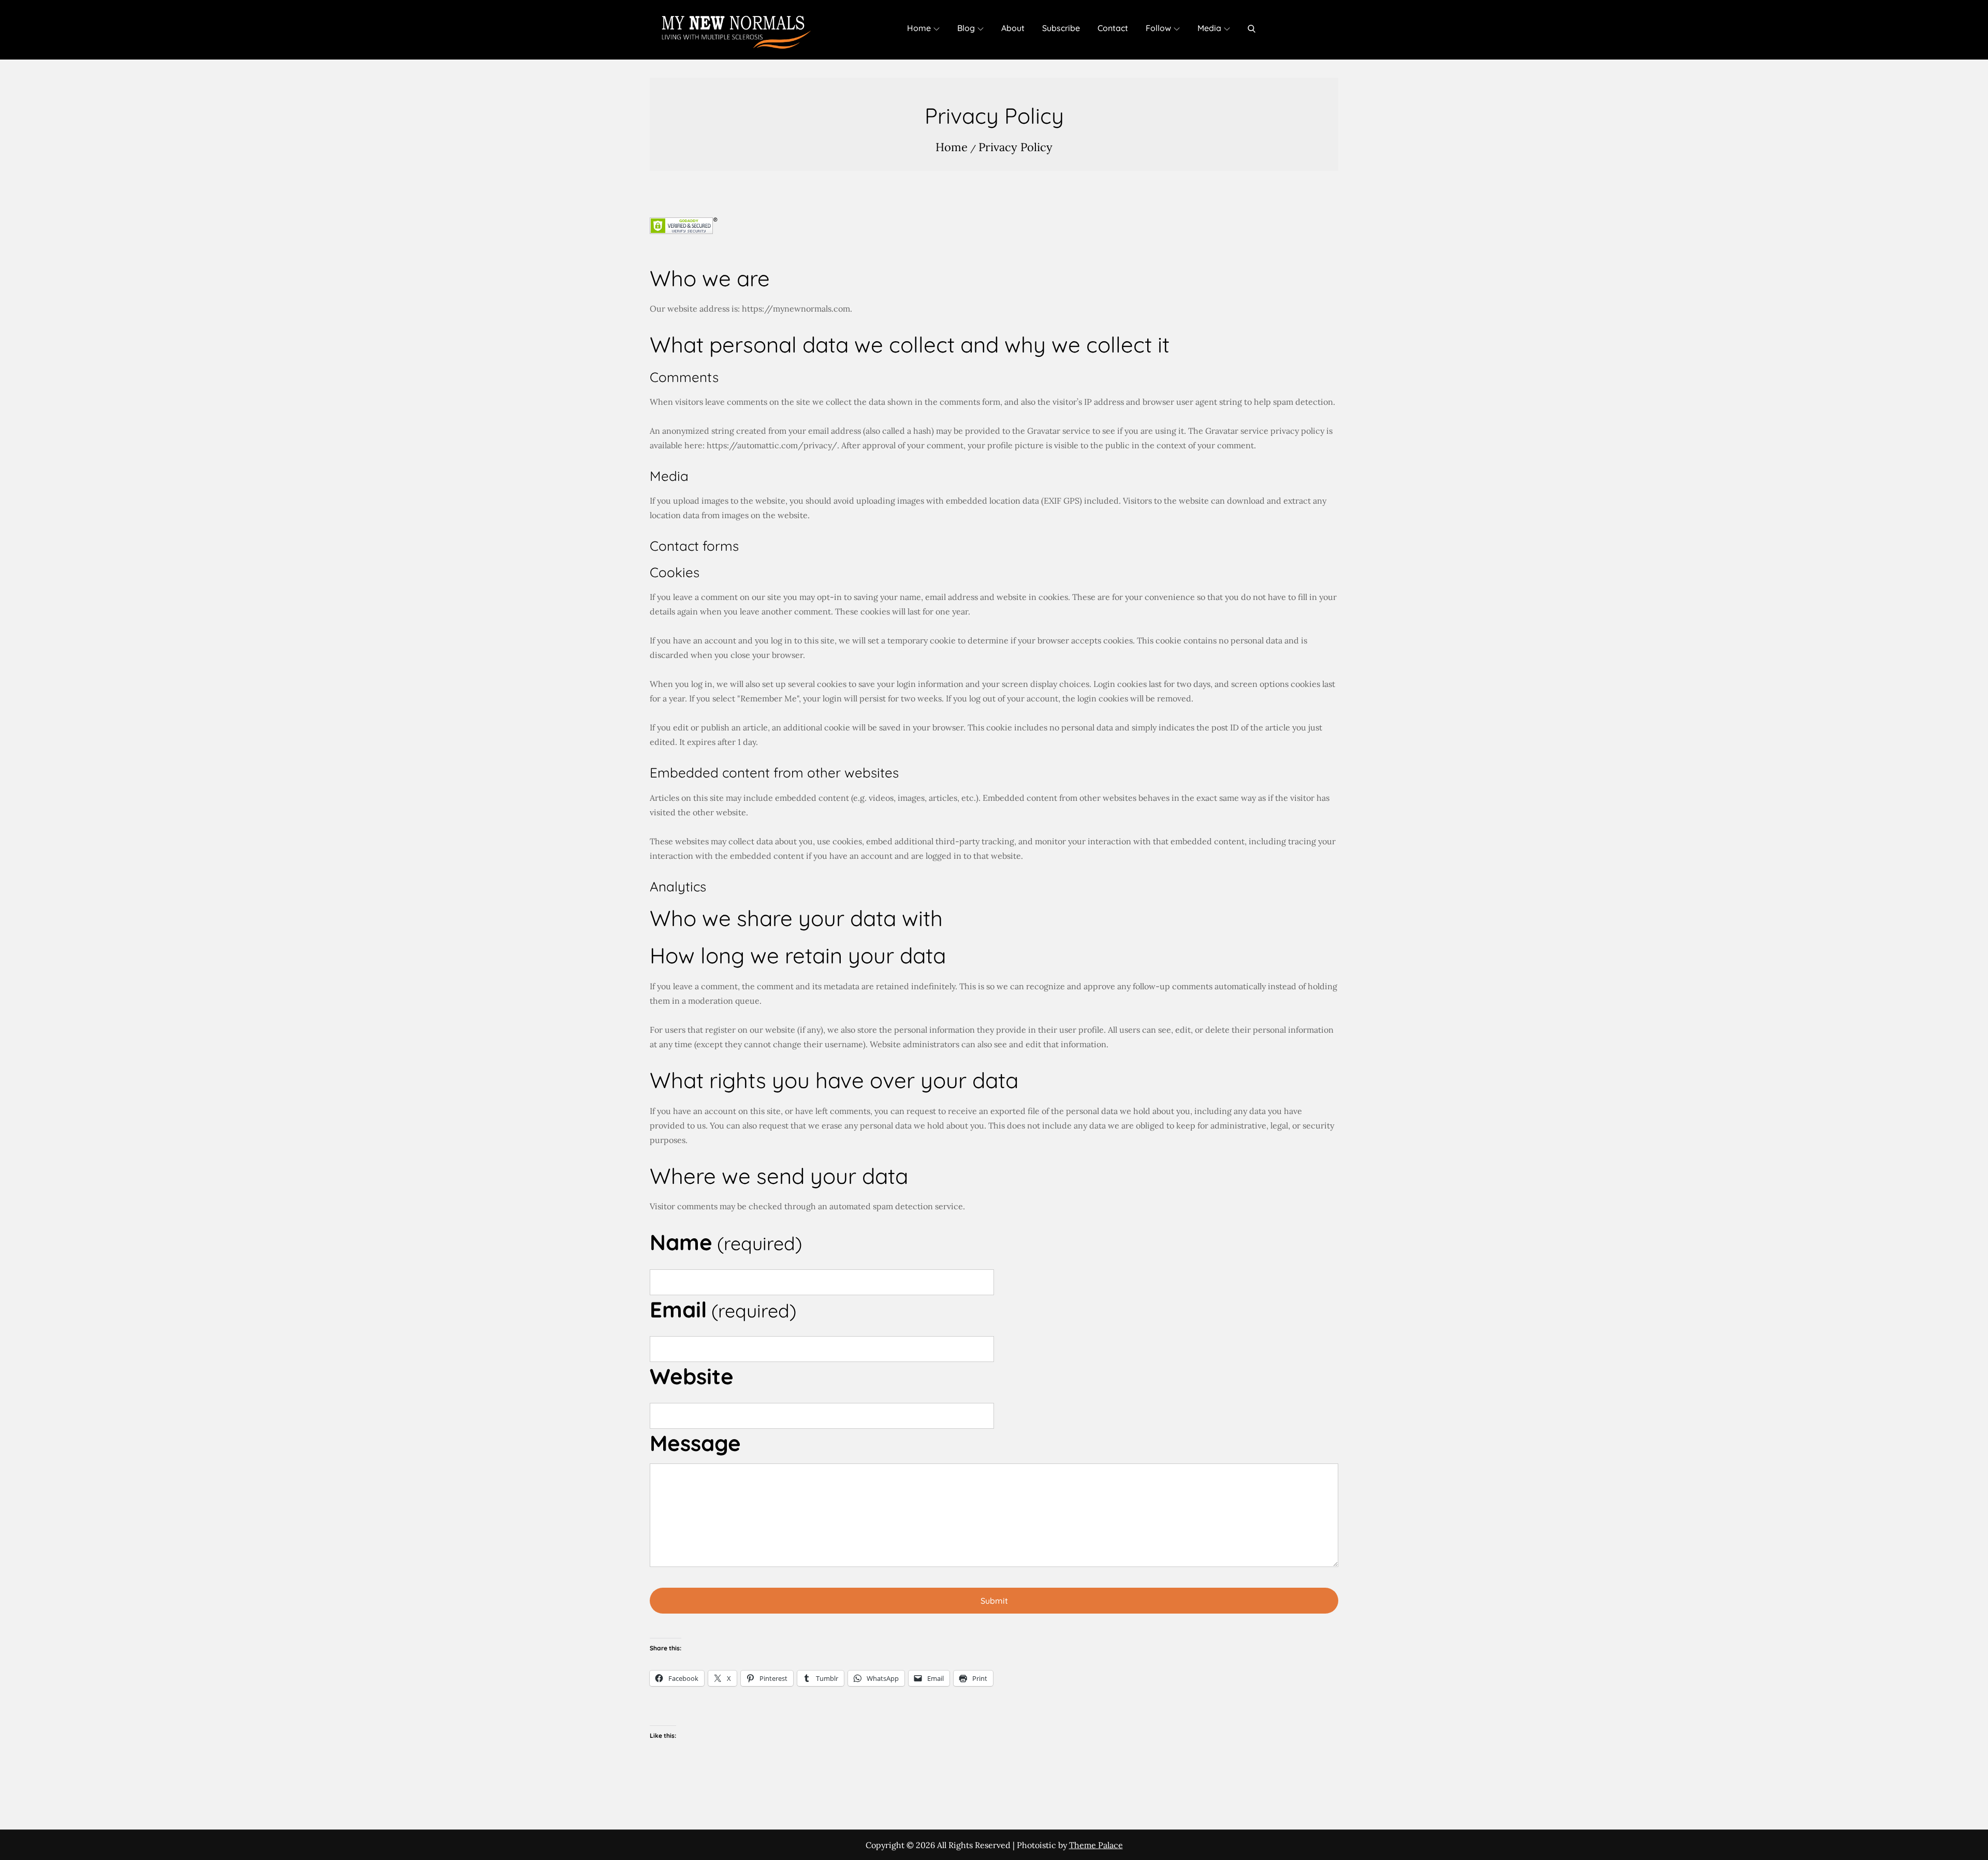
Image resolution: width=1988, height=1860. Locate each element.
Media (1209, 28)
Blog (966, 28)
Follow (1158, 28)
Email (723, 1309)
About (1013, 28)
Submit (994, 1601)
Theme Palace (1096, 1845)
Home (919, 28)
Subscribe (1061, 28)
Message (695, 1443)
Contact (1113, 28)
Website (692, 1376)
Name (726, 1242)
